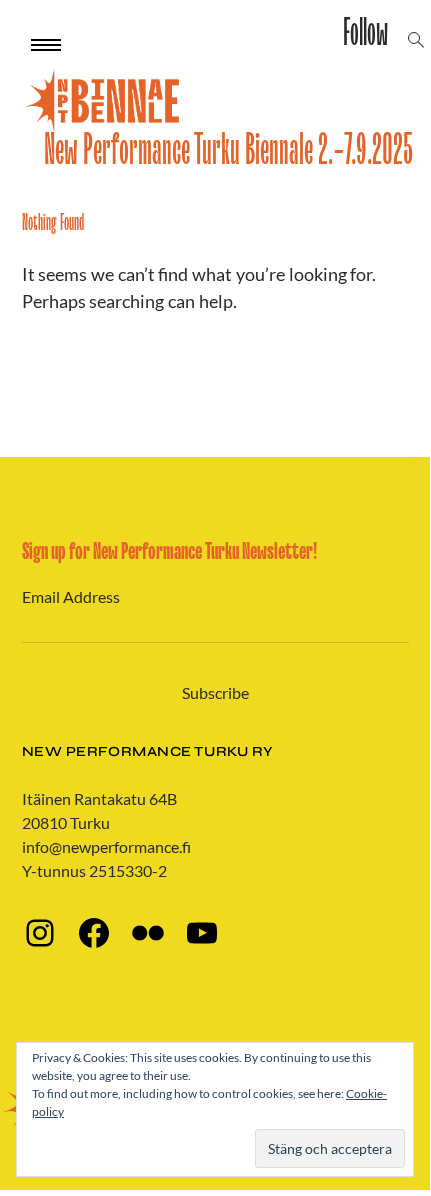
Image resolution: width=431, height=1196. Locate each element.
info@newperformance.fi (106, 846)
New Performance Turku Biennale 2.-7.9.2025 (228, 150)
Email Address (71, 596)
